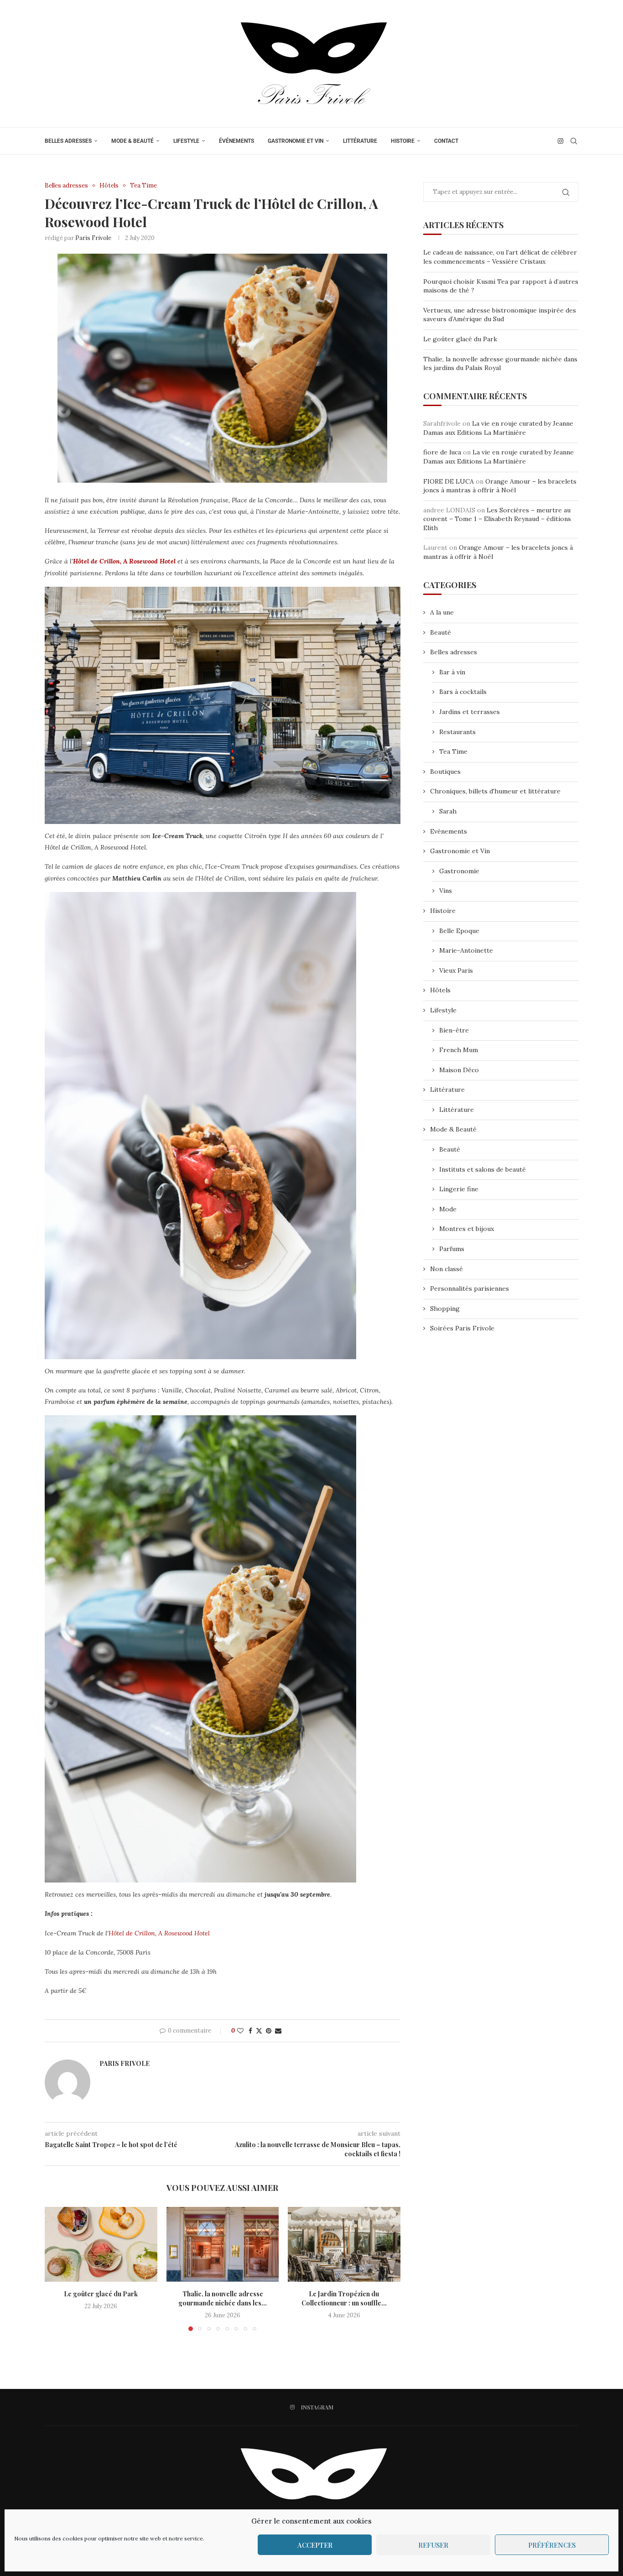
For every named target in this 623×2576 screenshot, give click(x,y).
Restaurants (457, 732)
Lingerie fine (459, 1189)
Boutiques (445, 772)
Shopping (445, 1309)
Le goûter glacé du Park (101, 2294)
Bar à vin (452, 672)
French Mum (459, 1050)
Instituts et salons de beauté (483, 1169)
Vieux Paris (456, 970)
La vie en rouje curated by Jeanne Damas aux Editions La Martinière (498, 428)
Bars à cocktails (463, 692)
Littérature (360, 141)
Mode (448, 1209)
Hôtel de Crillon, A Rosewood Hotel (124, 561)
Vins (446, 891)
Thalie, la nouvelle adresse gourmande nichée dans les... (223, 2298)
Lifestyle (186, 141)
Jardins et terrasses (470, 712)
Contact (446, 141)
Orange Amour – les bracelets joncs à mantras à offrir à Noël (500, 486)
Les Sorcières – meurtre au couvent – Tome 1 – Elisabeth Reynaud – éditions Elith (497, 519)
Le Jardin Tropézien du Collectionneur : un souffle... (344, 2298)
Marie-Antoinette (466, 950)
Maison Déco (459, 1070)
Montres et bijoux (467, 1229)
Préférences (552, 2545)
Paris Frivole (93, 238)
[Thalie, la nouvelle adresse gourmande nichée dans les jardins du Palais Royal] (223, 2244)
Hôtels (440, 990)
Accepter (315, 2545)
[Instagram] (561, 141)
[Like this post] (240, 2031)
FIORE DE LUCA (449, 481)
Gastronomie (459, 871)
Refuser (433, 2545)
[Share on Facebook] (250, 2031)
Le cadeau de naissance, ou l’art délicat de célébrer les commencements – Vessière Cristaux (500, 257)
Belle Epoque (459, 931)
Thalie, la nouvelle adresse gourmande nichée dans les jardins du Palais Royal (500, 364)
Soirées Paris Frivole (462, 1328)
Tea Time (453, 751)
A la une (442, 612)
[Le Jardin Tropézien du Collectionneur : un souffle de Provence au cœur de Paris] (344, 2244)
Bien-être (454, 1030)
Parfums (452, 1249)
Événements (236, 141)
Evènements (449, 831)
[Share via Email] (278, 2031)
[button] (57, 2268)
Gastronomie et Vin (296, 141)
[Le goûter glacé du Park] (101, 2244)
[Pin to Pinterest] (269, 2031)
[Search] (574, 141)
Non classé (446, 1269)
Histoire (403, 141)
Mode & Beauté (132, 141)
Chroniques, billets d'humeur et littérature (495, 791)
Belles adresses (68, 141)
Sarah (448, 811)
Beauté (441, 632)
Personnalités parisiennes (470, 1288)
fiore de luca (442, 452)
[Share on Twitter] (259, 2031)
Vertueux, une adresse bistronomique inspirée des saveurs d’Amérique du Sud (500, 315)
